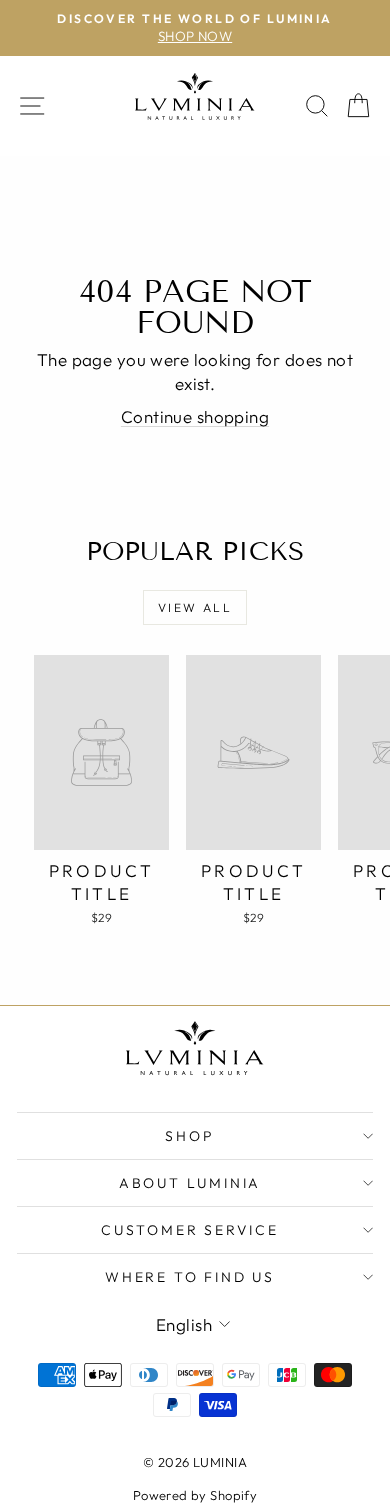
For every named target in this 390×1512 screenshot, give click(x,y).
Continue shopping (195, 416)
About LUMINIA (190, 1183)
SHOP (189, 1136)
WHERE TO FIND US (190, 1277)
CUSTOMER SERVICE (190, 1230)
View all (195, 607)
